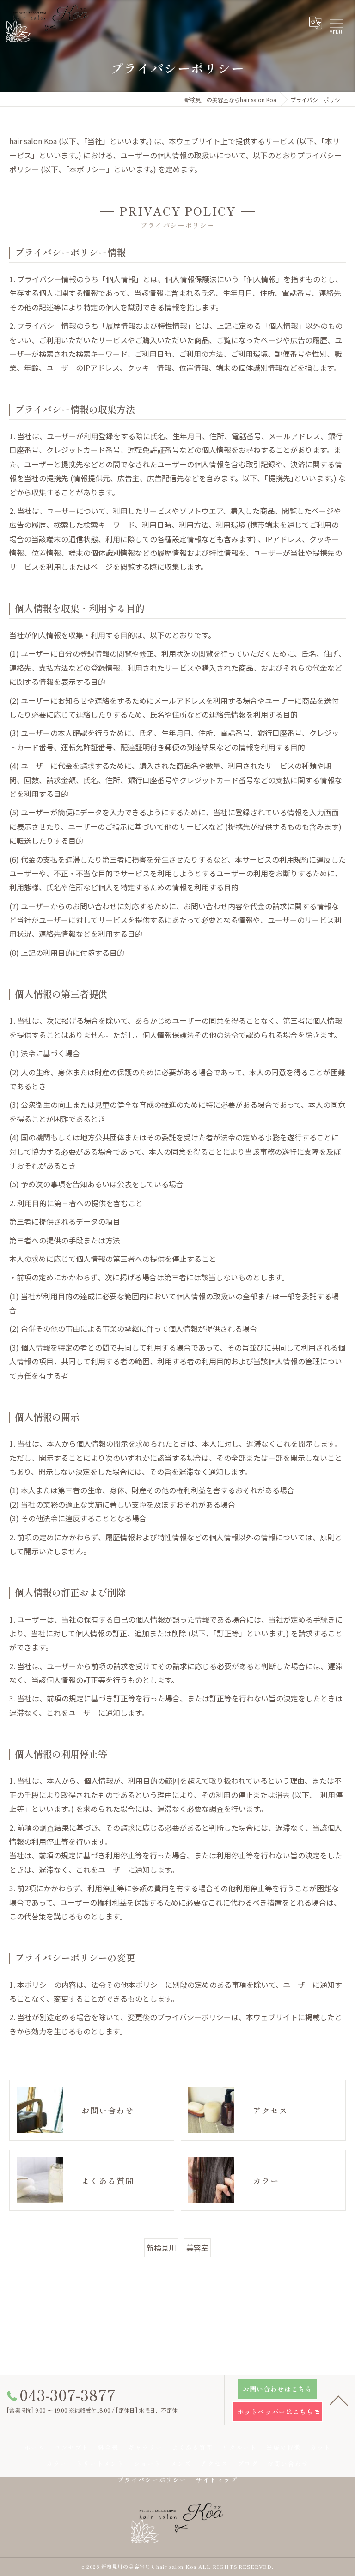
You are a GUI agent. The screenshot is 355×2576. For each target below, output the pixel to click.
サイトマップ (217, 2480)
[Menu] (336, 23)
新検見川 (161, 2248)
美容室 (197, 2248)
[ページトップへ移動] (339, 2400)
